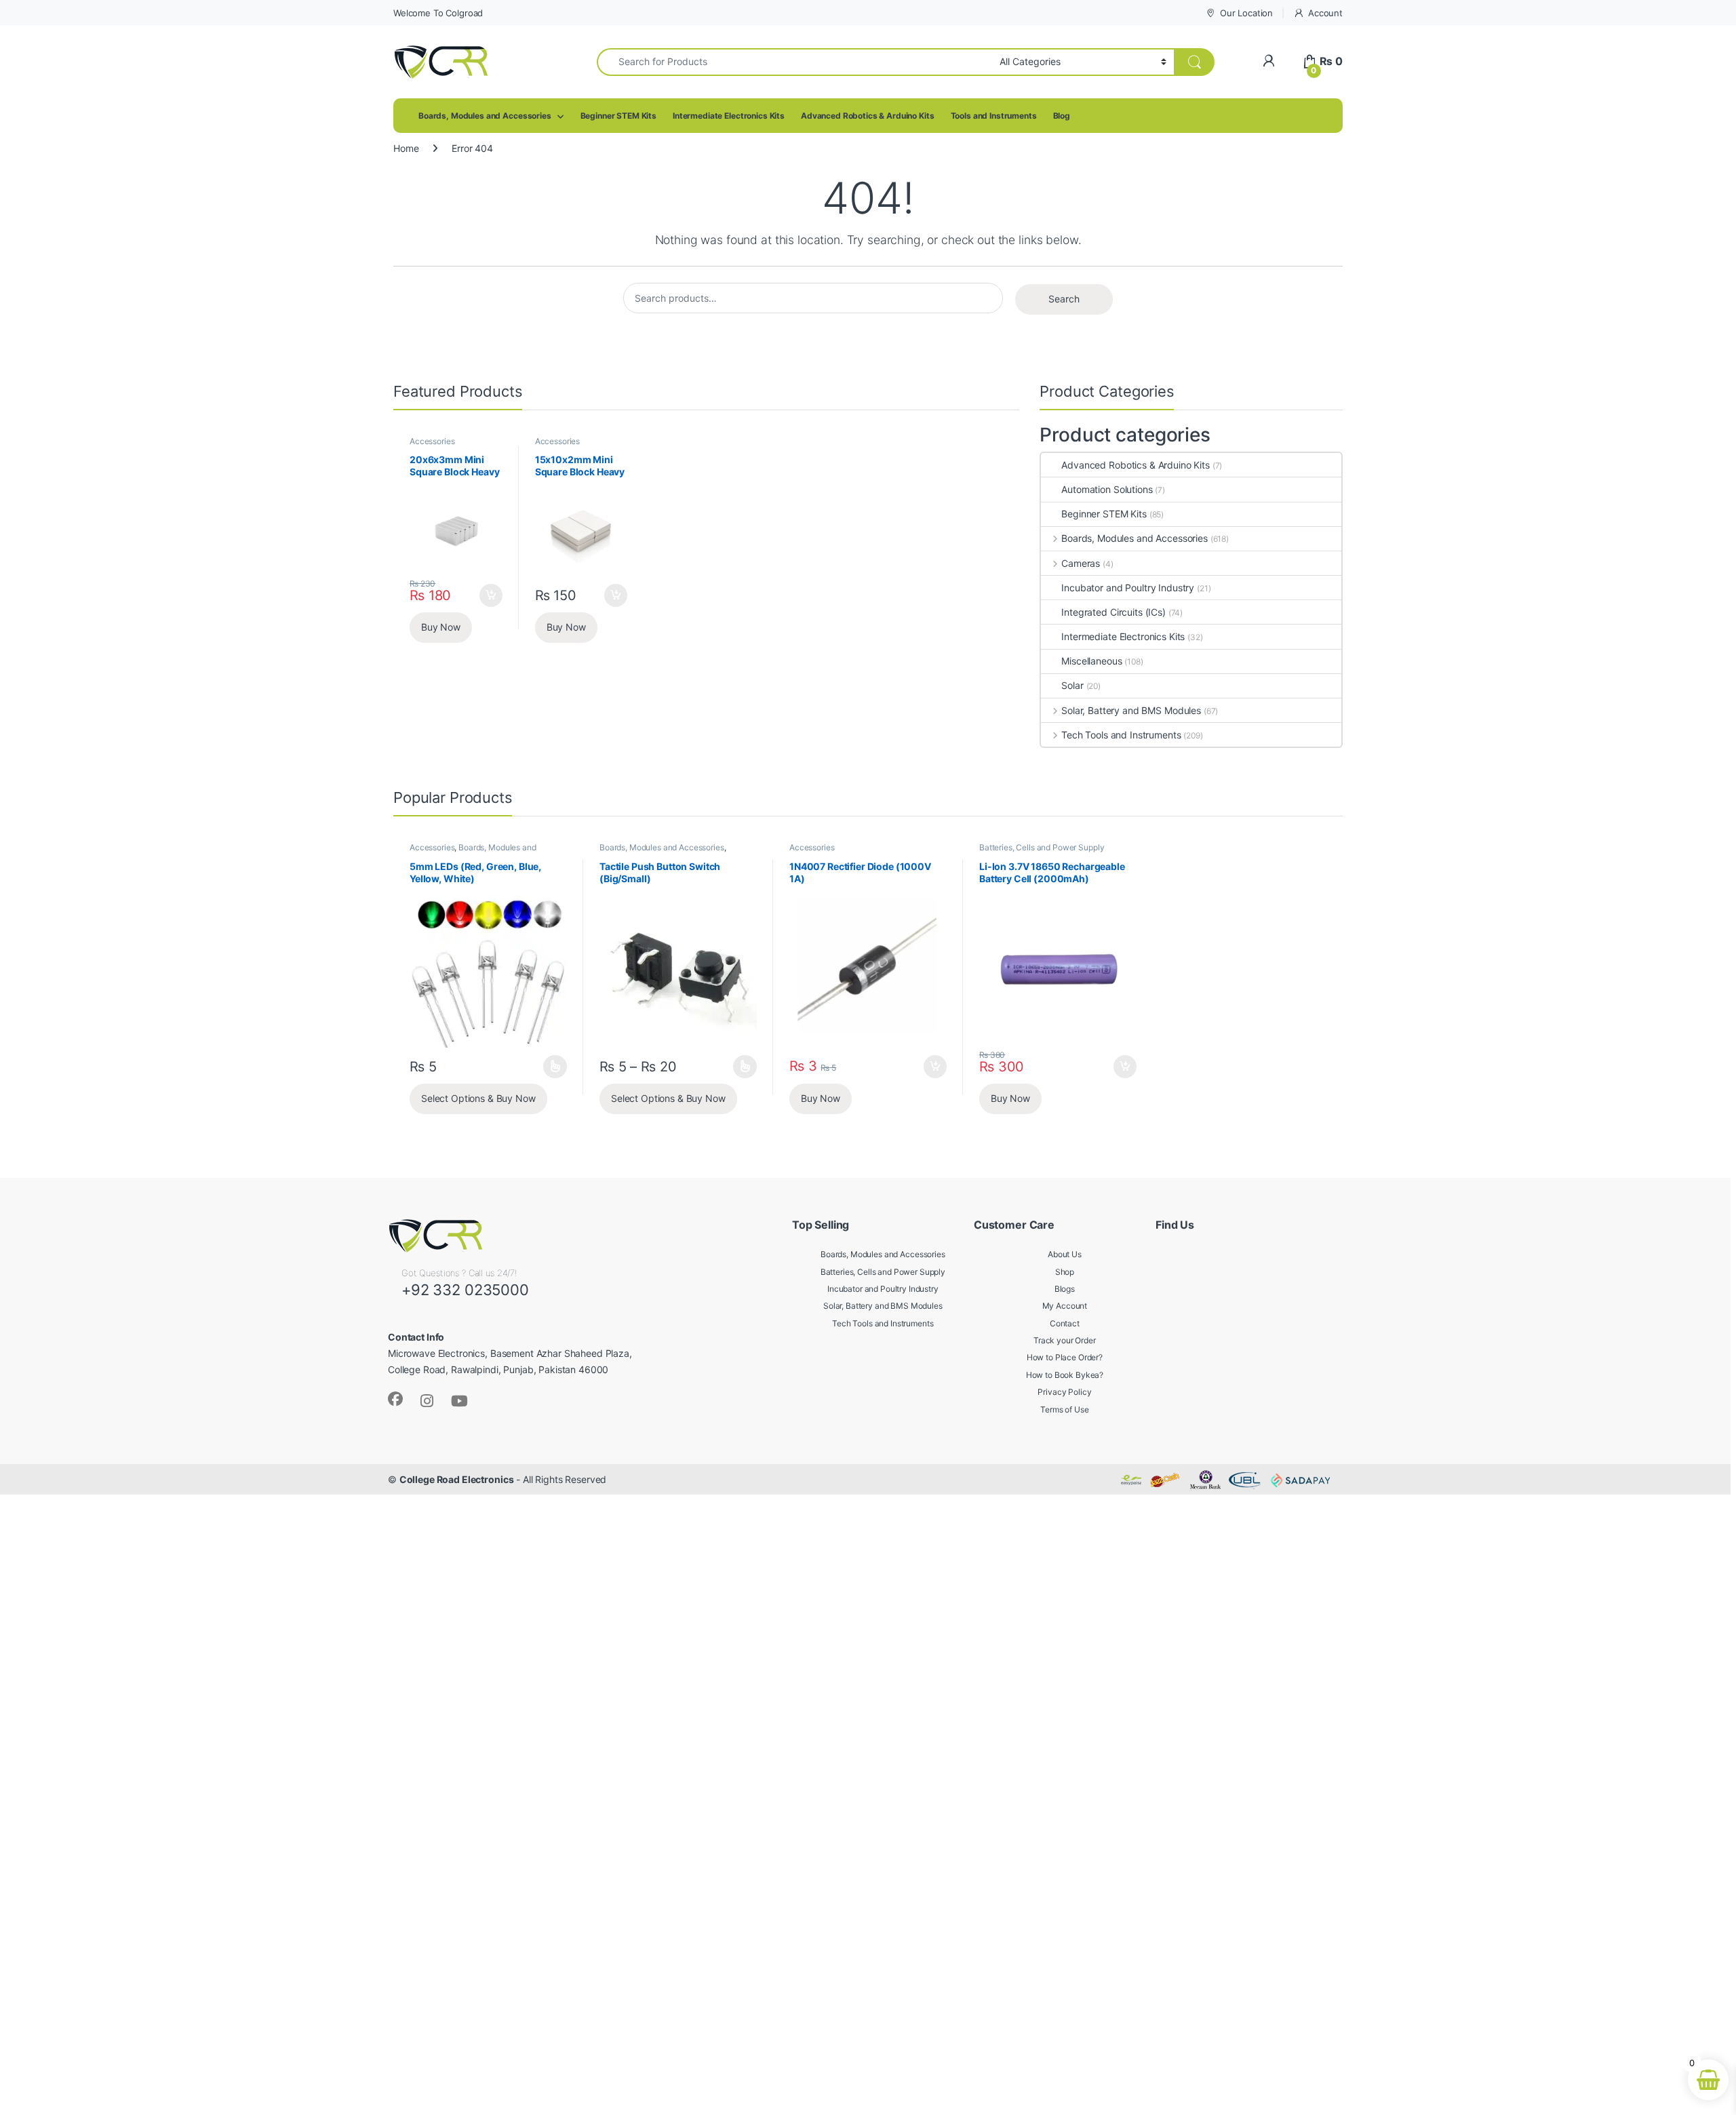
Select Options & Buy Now (478, 1098)
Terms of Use (1064, 1409)
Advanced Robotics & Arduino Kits (868, 116)
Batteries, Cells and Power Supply (1042, 847)
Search (1064, 299)
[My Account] (1268, 61)
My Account (1065, 1306)
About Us (1065, 1254)
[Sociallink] (395, 1399)
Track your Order (1065, 1340)
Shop (1065, 1272)
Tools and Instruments (994, 116)
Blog (1062, 116)
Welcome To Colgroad (438, 13)
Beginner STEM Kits (618, 116)
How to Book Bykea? (1065, 1375)
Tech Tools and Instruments (1121, 735)
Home (406, 148)
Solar (1072, 685)
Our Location (1246, 13)
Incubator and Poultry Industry (1128, 588)
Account (1325, 13)
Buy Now (441, 627)
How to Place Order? (1065, 1357)
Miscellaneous (1091, 661)
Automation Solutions (1107, 489)
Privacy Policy (1064, 1392)
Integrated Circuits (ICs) (1113, 612)
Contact (1065, 1323)
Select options (551, 1067)
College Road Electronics (457, 1479)
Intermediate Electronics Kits (729, 116)
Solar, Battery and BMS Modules (1131, 710)
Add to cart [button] (491, 595)
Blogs (1065, 1289)
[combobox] (794, 62)
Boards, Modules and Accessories (485, 116)
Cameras (1081, 563)
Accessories (432, 441)
